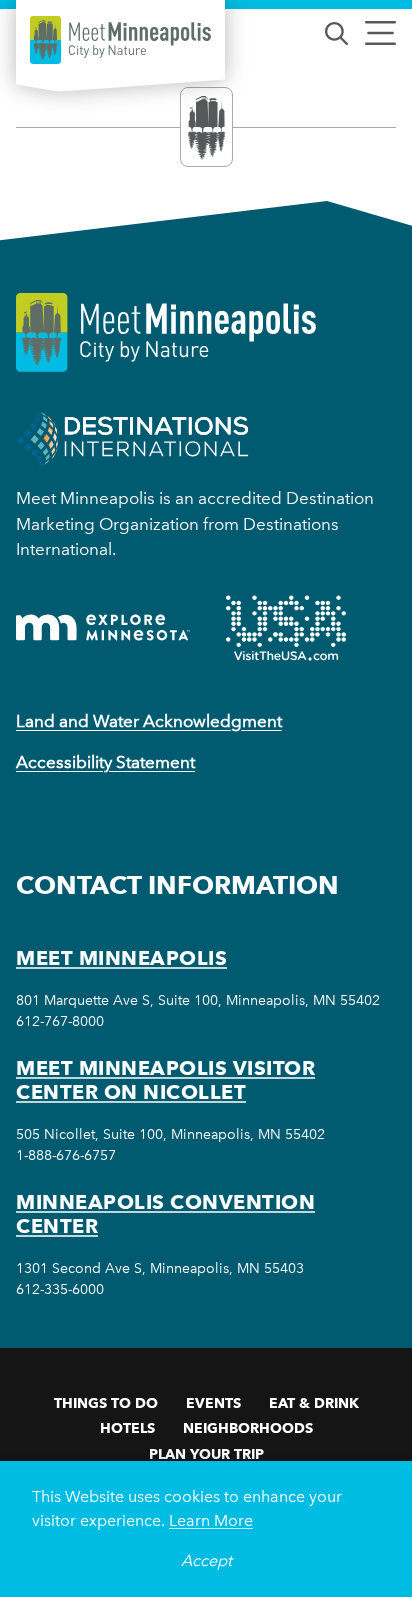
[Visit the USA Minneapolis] (286, 628)
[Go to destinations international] (132, 437)
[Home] (120, 40)
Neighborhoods (248, 1428)
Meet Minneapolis (121, 958)
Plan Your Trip (206, 1454)
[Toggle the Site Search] (336, 31)
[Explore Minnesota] (103, 627)
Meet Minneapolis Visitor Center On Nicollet (165, 1080)
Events (213, 1403)
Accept (206, 1560)
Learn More (211, 1520)
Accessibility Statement (105, 762)
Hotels (127, 1428)
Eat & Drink (314, 1403)
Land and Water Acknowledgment (149, 721)
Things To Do (106, 1403)
